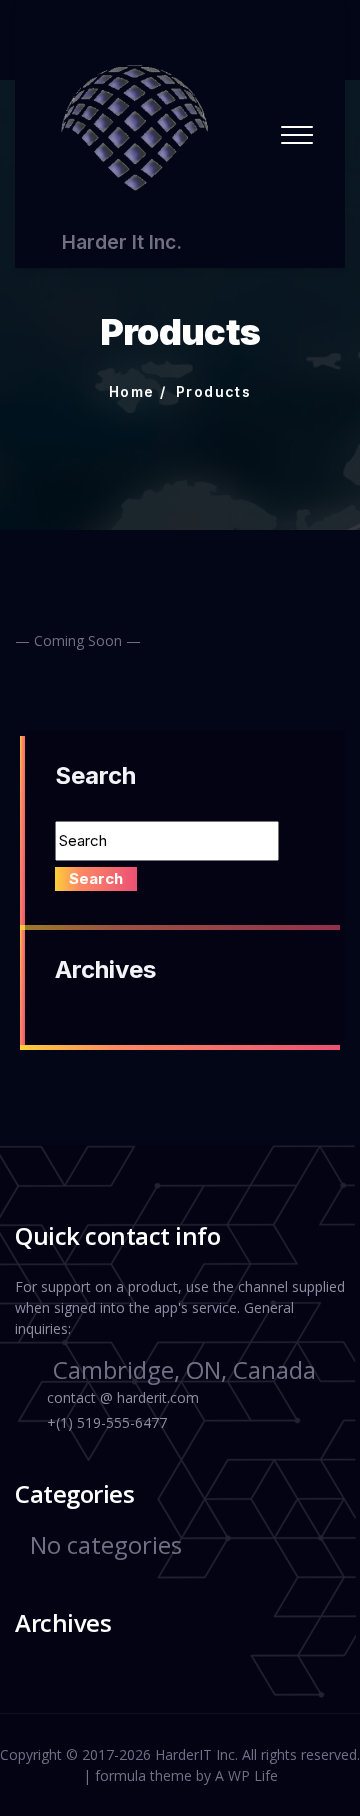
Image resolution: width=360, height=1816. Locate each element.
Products (213, 391)
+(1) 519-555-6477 (107, 1422)
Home (132, 391)
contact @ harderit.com (123, 1397)
